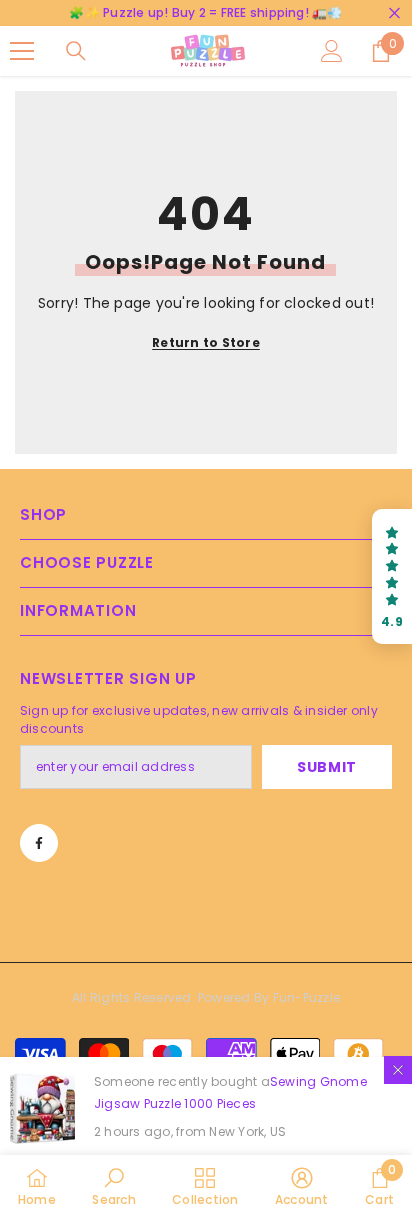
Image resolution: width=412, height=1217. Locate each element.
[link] (113, 1186)
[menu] (22, 51)
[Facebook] (39, 843)
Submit (327, 767)
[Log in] (332, 51)
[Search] (76, 51)
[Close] (398, 1070)
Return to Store (206, 342)
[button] (392, 577)
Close (394, 13)
